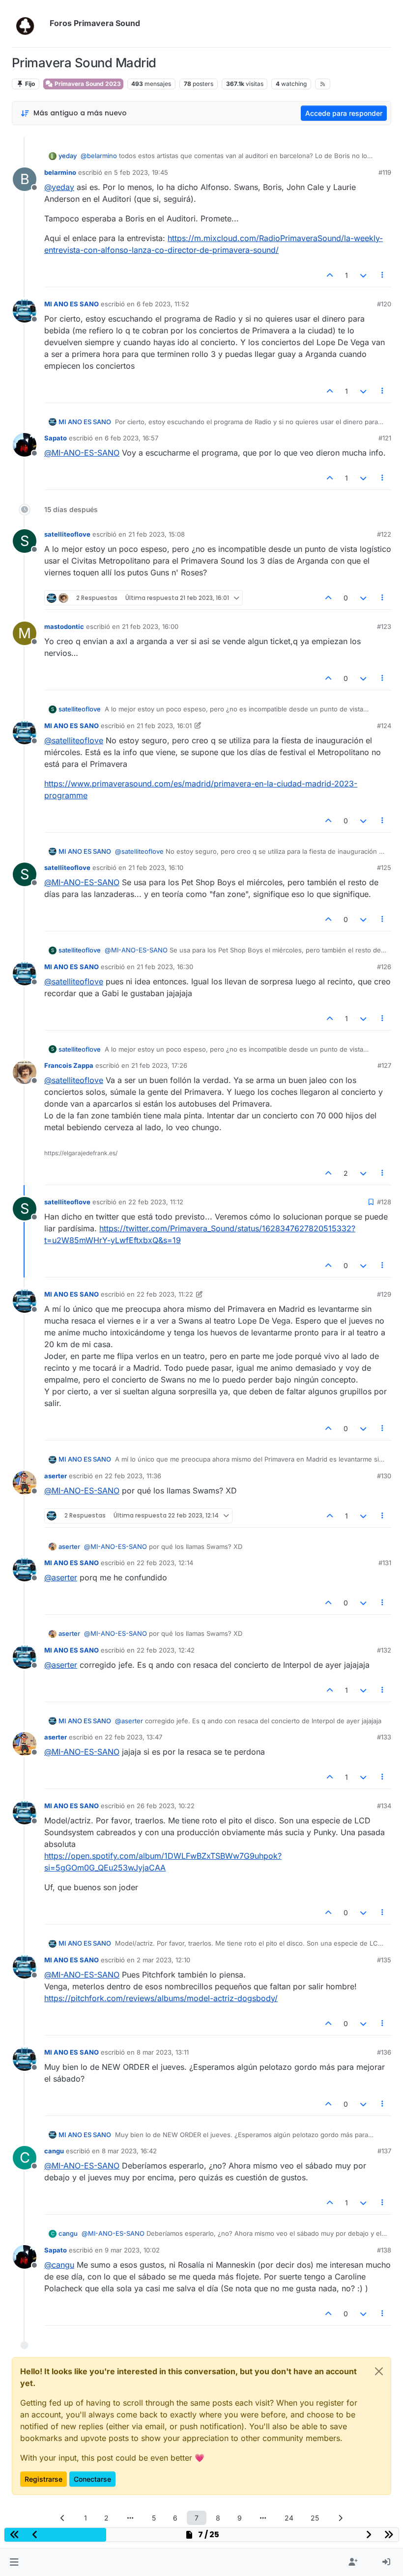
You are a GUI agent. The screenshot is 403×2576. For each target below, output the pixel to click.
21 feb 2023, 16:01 (164, 726)
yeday (68, 156)
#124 (384, 726)
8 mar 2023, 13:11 (163, 2052)
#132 (384, 1650)
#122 (384, 534)
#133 (384, 1737)
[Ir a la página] (130, 2518)
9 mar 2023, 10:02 (132, 2250)
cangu (54, 2151)
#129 (384, 1294)
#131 (385, 1563)
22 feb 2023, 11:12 (156, 1202)
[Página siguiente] (341, 2518)
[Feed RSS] (323, 84)
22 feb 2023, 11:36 (133, 1476)
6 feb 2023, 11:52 (163, 304)
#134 (384, 1806)
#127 (384, 1065)
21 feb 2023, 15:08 (157, 534)
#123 (384, 626)
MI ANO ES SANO (72, 304)
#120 (384, 304)
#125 (384, 868)
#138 (384, 2250)
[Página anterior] (63, 2518)
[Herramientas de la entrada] (383, 275)
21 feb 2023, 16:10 (156, 868)
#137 (384, 2151)
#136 (384, 2052)
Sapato (56, 438)
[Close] (379, 2371)
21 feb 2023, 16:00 (150, 626)
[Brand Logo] (29, 24)
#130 (384, 1476)
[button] (14, 2562)
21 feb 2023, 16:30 (165, 967)
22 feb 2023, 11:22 (165, 1294)
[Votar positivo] (330, 275)
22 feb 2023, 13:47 (133, 1737)
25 (315, 2518)
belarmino (60, 172)
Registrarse (43, 2479)
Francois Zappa (69, 1065)
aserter (56, 1476)
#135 (384, 1960)
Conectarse (92, 2479)
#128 (384, 1202)
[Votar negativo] (363, 275)
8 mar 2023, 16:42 (129, 2151)
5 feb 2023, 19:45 (141, 172)
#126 (384, 967)
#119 (385, 172)
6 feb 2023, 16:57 (131, 438)
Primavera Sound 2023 (87, 84)
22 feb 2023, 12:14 (165, 1563)
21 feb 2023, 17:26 (159, 1065)
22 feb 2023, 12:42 (166, 1650)
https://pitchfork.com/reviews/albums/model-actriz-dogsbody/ (161, 1998)
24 (289, 2518)
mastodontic (64, 626)
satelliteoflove (67, 534)
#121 (385, 438)
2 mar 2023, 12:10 (163, 1960)
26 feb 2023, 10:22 (166, 1806)
